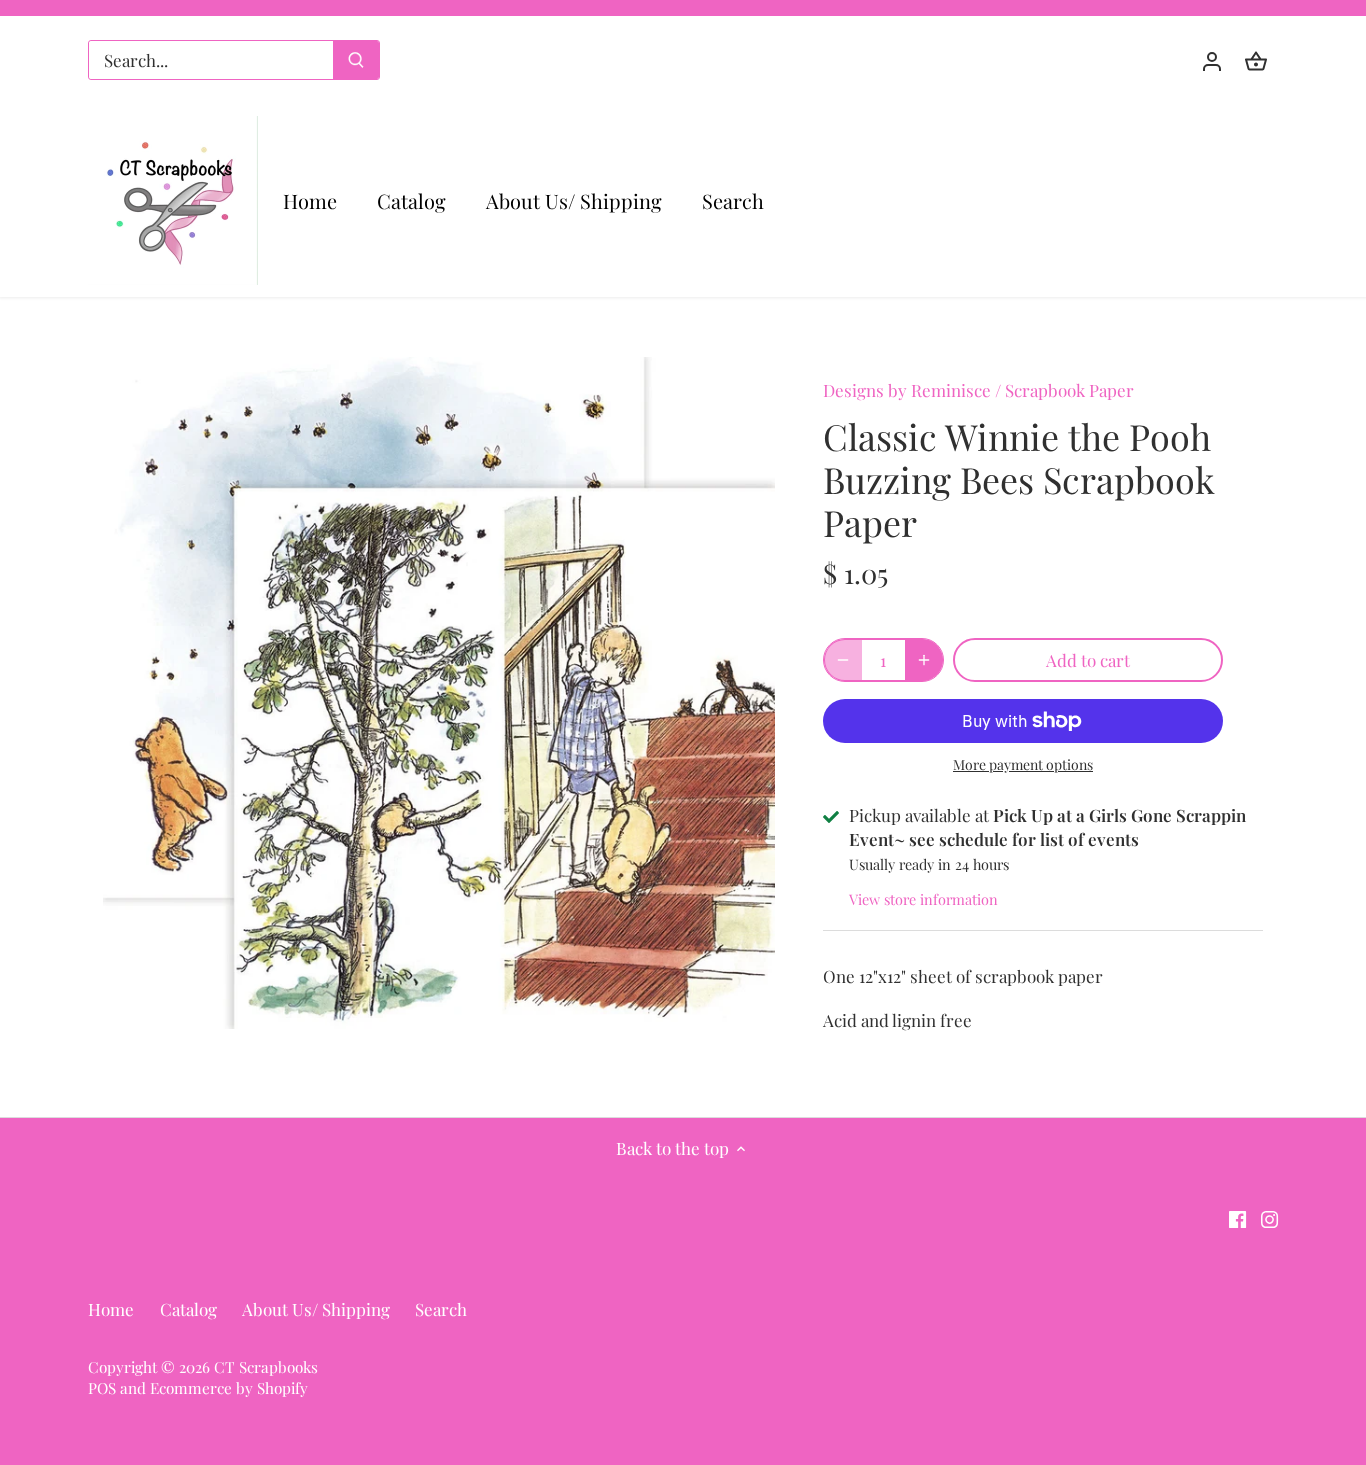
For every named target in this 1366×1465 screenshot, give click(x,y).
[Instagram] (1269, 1218)
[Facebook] (1237, 1218)
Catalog (188, 1309)
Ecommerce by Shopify (229, 1387)
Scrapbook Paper (1069, 390)
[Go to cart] (1256, 60)
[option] (439, 693)
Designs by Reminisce (907, 390)
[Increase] (924, 660)
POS (102, 1387)
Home (111, 1309)
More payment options (1023, 764)
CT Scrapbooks (266, 1366)
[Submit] (356, 60)
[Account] (1212, 60)
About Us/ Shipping (316, 1309)
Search (441, 1309)
